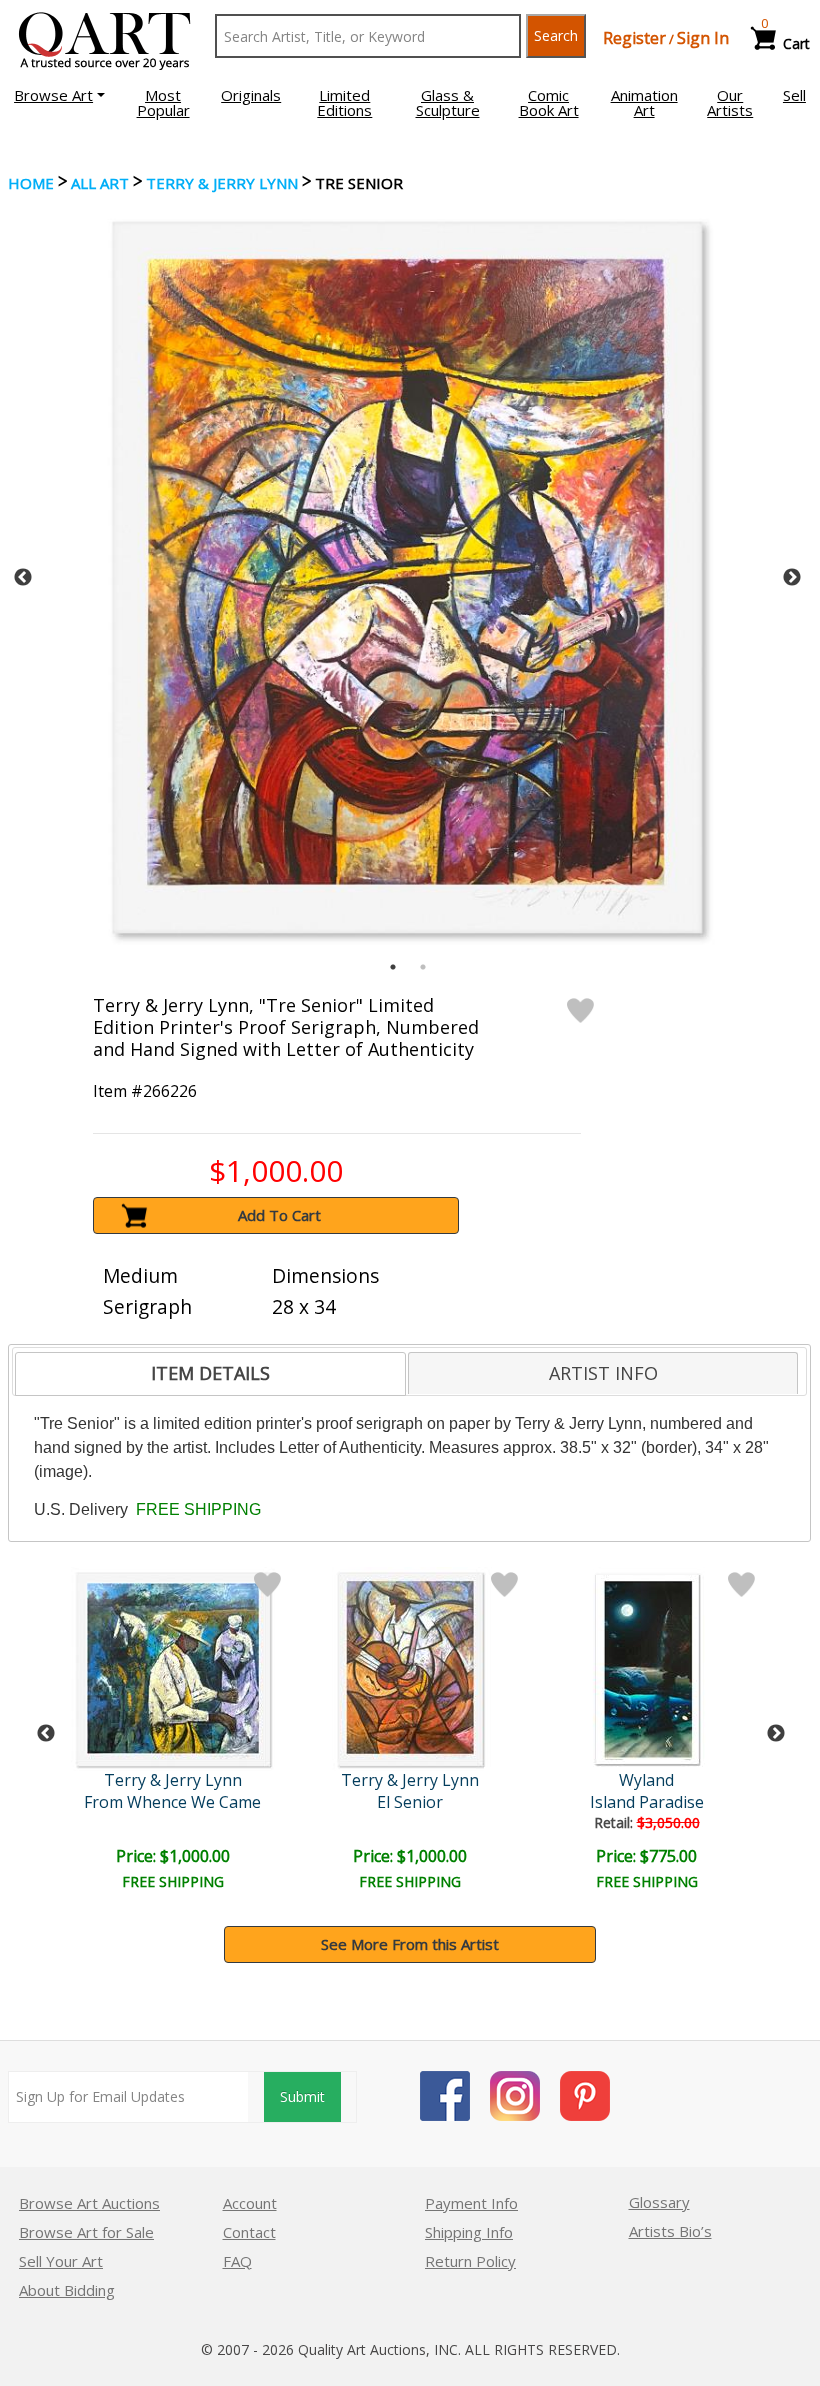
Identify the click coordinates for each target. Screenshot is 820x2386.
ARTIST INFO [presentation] (603, 1373)
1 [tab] (393, 967)
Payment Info (471, 2203)
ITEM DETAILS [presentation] (210, 1373)
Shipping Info (469, 2232)
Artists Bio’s (670, 2231)
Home (31, 183)
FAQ (237, 2261)
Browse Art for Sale (86, 2232)
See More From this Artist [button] (410, 1944)
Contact (249, 2232)
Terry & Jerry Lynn (222, 183)
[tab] (210, 1374)
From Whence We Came (172, 1802)
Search (556, 35)
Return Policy (470, 2261)
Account (250, 2203)
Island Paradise (647, 1802)
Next (792, 578)
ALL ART (100, 183)
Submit (302, 2096)
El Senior (410, 1802)
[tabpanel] (407, 577)
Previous (23, 578)
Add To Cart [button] (279, 1215)
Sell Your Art (61, 2261)
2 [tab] (423, 967)
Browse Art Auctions (89, 2203)
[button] (59, 95)
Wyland (646, 1780)
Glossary (659, 2202)
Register (634, 38)
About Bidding (67, 2290)
